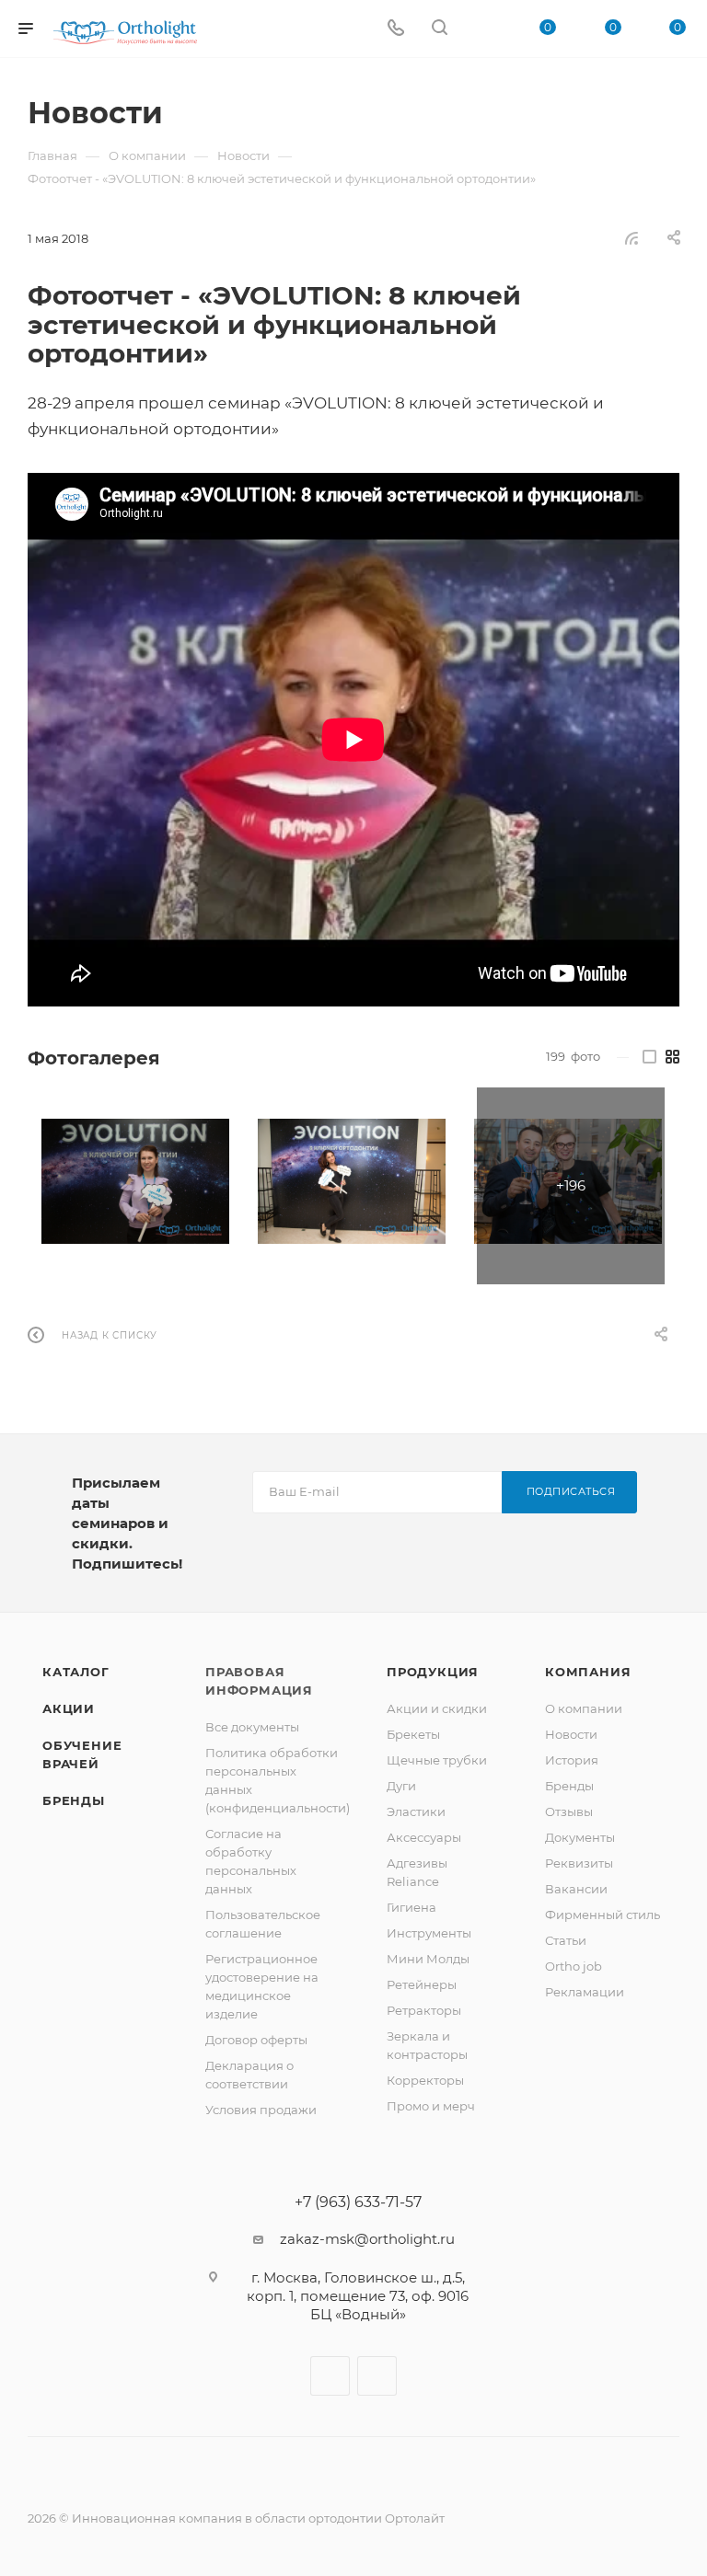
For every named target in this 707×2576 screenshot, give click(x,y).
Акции (69, 1708)
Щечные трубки (437, 1760)
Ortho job (574, 1966)
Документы (580, 1837)
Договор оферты (256, 2040)
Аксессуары (424, 1837)
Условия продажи (261, 2110)
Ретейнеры (422, 1984)
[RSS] (632, 238)
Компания (588, 1672)
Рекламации (585, 1992)
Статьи (566, 1940)
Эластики (416, 1811)
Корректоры (425, 2080)
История (572, 1760)
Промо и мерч (431, 2106)
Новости (571, 1734)
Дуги (401, 1786)
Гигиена (411, 1907)
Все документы (252, 1727)
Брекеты (413, 1734)
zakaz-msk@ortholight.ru (367, 2239)
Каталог (76, 1672)
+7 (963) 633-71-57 (358, 2202)
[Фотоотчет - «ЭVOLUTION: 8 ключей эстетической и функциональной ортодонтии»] (135, 1181)
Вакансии (576, 1889)
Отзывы (569, 1811)
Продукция (433, 1672)
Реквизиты (579, 1863)
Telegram (377, 2376)
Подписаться (571, 1491)
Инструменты (429, 1933)
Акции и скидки (437, 1708)
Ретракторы (424, 2010)
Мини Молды (428, 1959)
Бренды (74, 1800)
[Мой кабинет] (483, 29)
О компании (584, 1708)
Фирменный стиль (603, 1915)
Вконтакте (330, 2376)
